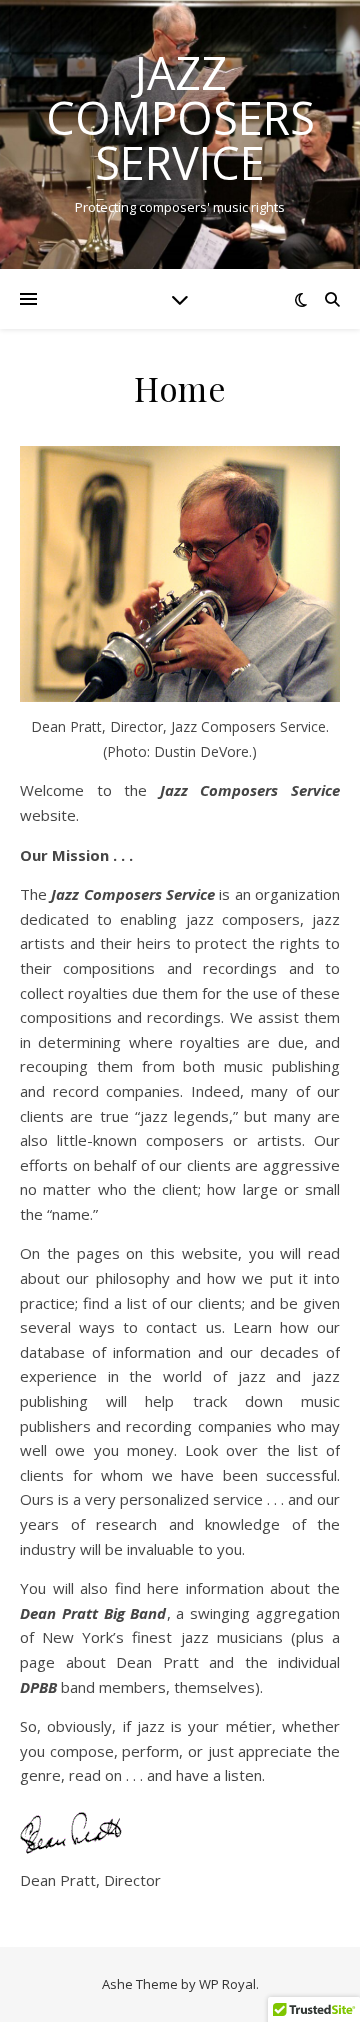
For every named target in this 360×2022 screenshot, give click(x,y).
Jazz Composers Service (180, 117)
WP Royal (227, 1984)
